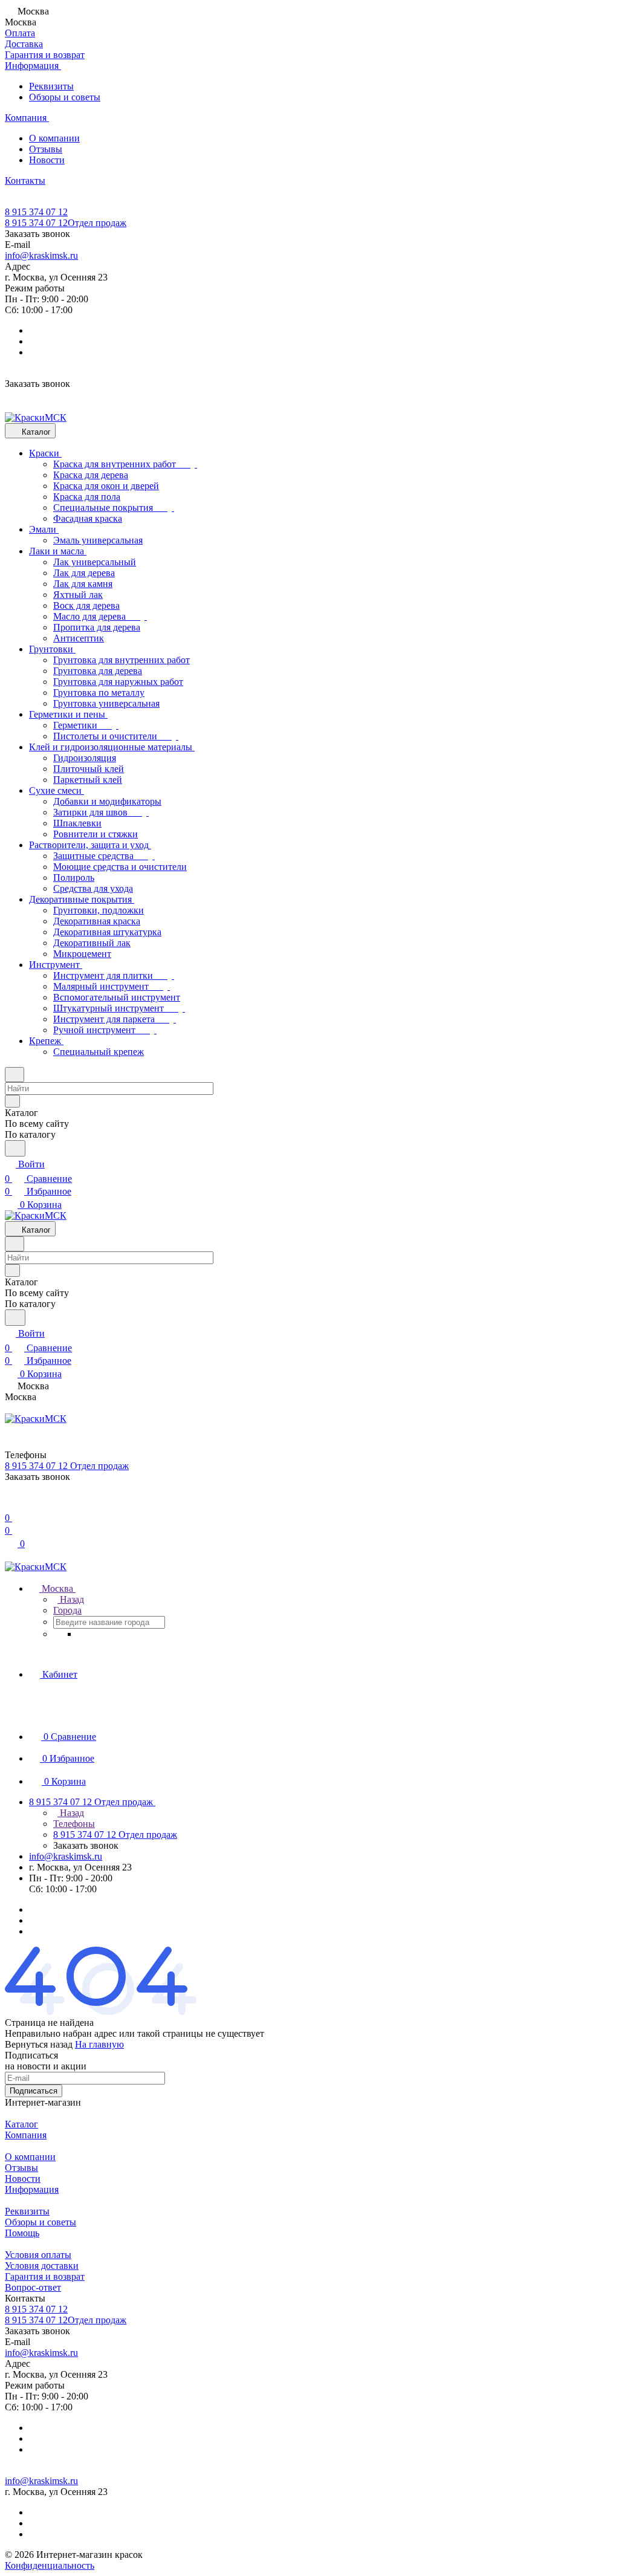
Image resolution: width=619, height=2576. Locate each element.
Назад (71, 1599)
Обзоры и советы (65, 97)
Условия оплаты (38, 2255)
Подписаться (34, 2091)
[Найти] (15, 1148)
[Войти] (10, 1503)
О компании (54, 138)
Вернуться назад (39, 2044)
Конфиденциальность (50, 2565)
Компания (26, 2135)
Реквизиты (51, 86)
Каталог (21, 2124)
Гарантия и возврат (45, 2276)
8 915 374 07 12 (36, 212)
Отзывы (46, 149)
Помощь (22, 2233)
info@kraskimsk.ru (41, 255)
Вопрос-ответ (33, 2287)
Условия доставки (42, 2266)
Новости (47, 160)
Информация (32, 2189)
